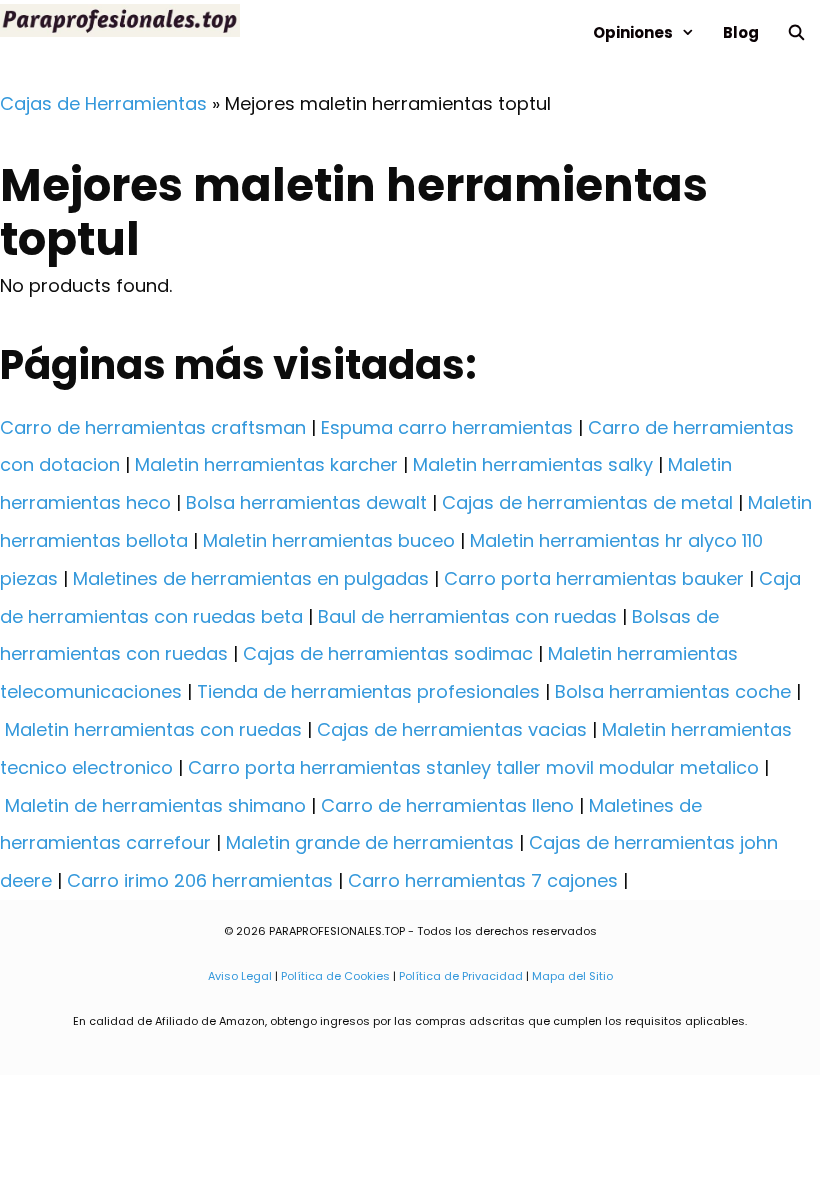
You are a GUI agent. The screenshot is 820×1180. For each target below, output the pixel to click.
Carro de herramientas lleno (447, 805)
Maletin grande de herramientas (370, 842)
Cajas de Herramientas (103, 103)
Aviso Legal (240, 976)
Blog (741, 32)
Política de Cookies (335, 976)
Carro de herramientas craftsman (153, 427)
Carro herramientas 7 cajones (483, 880)
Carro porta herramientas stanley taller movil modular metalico (473, 767)
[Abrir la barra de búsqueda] (796, 32)
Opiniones (633, 32)
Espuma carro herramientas (447, 427)
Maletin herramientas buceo (329, 540)
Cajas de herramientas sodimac (388, 653)
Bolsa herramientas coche (673, 691)
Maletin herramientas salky (533, 464)
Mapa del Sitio (572, 976)
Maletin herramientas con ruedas (153, 729)
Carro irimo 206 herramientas (200, 880)
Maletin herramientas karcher (266, 464)
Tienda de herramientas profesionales (368, 691)
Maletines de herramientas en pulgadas (251, 578)
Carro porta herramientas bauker (594, 578)
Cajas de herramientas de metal (587, 502)
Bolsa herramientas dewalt (306, 502)
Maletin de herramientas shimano (155, 805)
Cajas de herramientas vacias (452, 729)
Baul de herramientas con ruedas (467, 616)
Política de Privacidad (461, 976)
